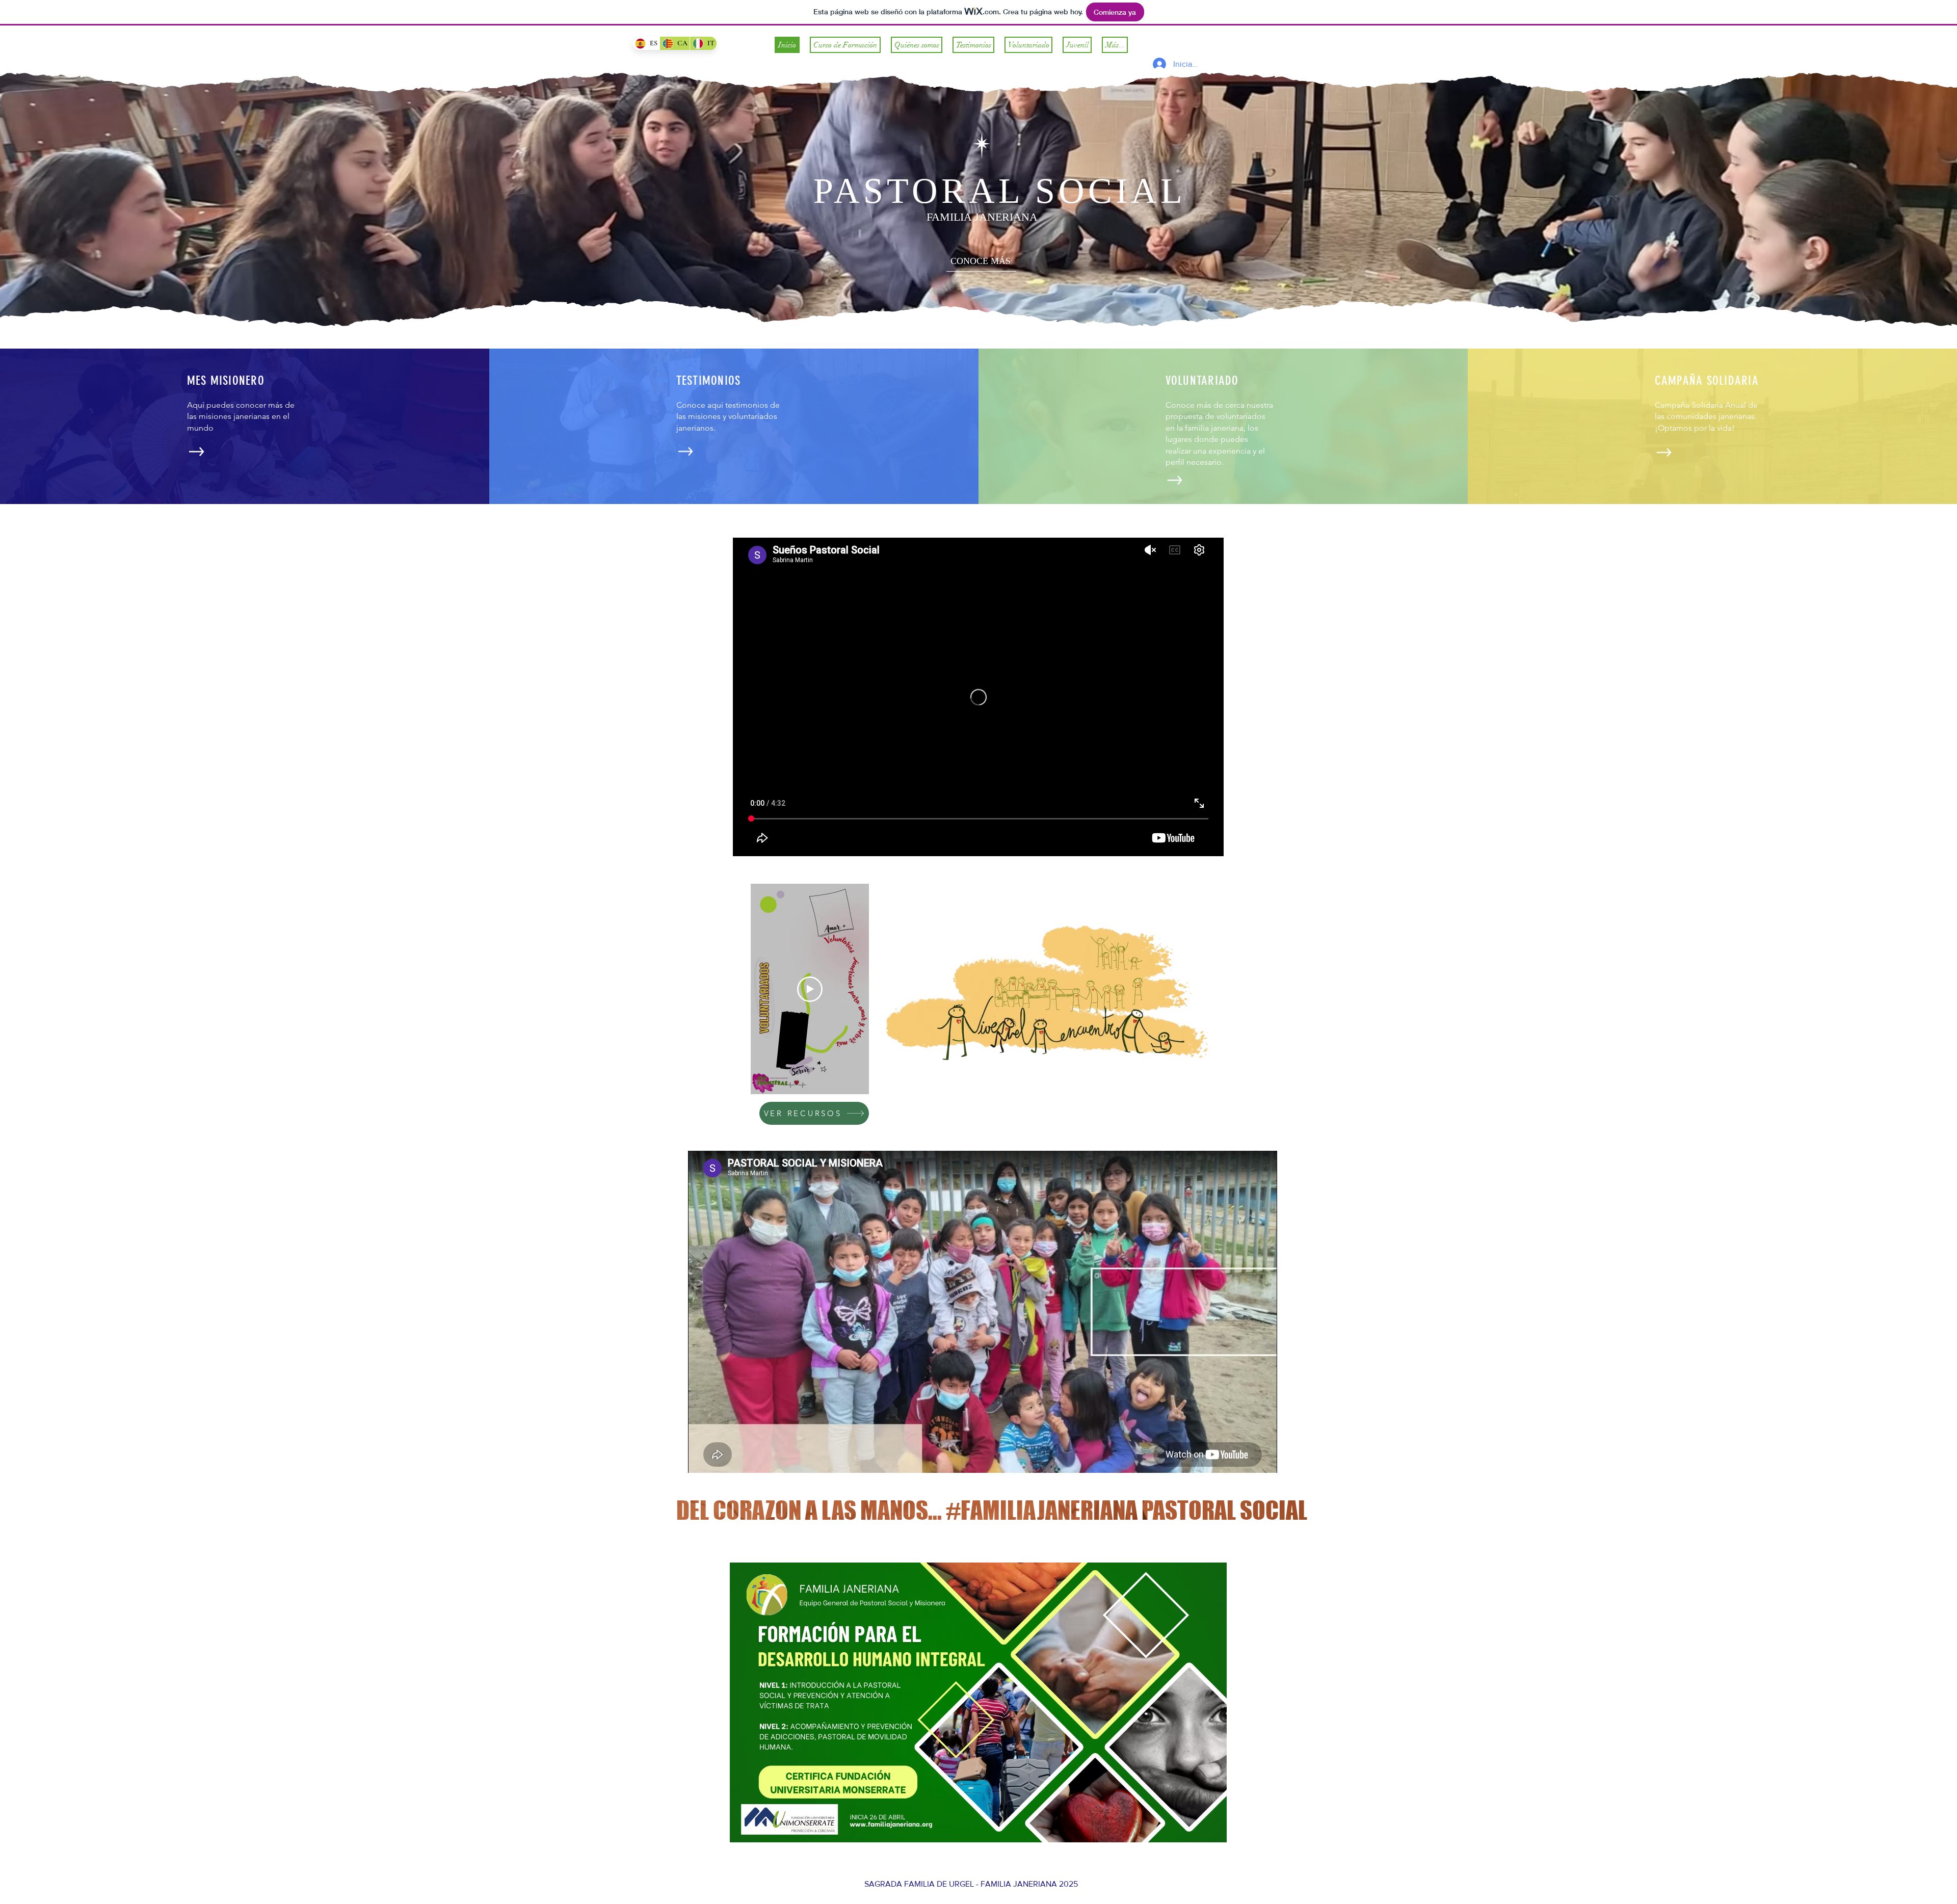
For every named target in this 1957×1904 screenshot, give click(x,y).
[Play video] (810, 989)
